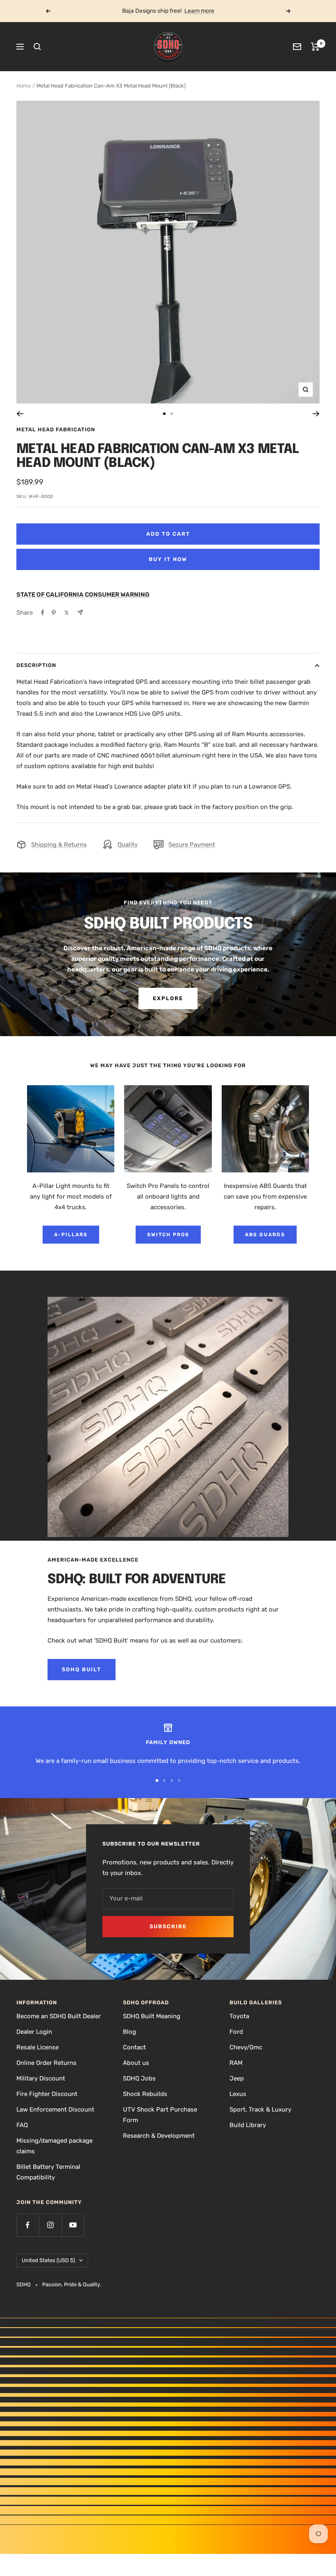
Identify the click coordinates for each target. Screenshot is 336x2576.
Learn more (199, 11)
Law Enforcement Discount (55, 2109)
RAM (236, 2063)
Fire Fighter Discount (47, 2094)
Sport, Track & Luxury (260, 2109)
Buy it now (168, 559)
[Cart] (315, 47)
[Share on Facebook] (43, 613)
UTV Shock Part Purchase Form (160, 2115)
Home (24, 86)
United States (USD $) (48, 2260)
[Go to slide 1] (164, 414)
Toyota (239, 2016)
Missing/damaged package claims (54, 2146)
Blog (129, 2032)
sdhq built (82, 1669)
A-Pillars (71, 1235)
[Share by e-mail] (80, 612)
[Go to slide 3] (172, 1780)
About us (136, 2063)
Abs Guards (265, 1235)
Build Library (248, 2125)
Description (36, 665)
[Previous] (20, 414)
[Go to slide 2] (172, 414)
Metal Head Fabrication (56, 429)
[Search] (37, 47)
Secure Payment (192, 845)
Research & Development (159, 2136)
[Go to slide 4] (179, 1780)
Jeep (237, 2078)
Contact (134, 2047)
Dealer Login (34, 2032)
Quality (128, 845)
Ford (236, 2032)
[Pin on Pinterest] (54, 613)
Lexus (238, 2094)
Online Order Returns (47, 2063)
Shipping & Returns (59, 845)
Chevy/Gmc (246, 2047)
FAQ (22, 2125)
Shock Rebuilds (145, 2094)
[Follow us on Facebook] (28, 2225)
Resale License (37, 2047)
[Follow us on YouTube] (73, 2225)
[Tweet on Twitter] (67, 613)
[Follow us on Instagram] (50, 2225)
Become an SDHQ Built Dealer (59, 2016)
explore (168, 998)
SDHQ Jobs (139, 2078)
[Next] (316, 414)
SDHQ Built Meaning (152, 2016)
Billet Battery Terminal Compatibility (48, 2172)
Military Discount (41, 2078)
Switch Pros (168, 1235)
